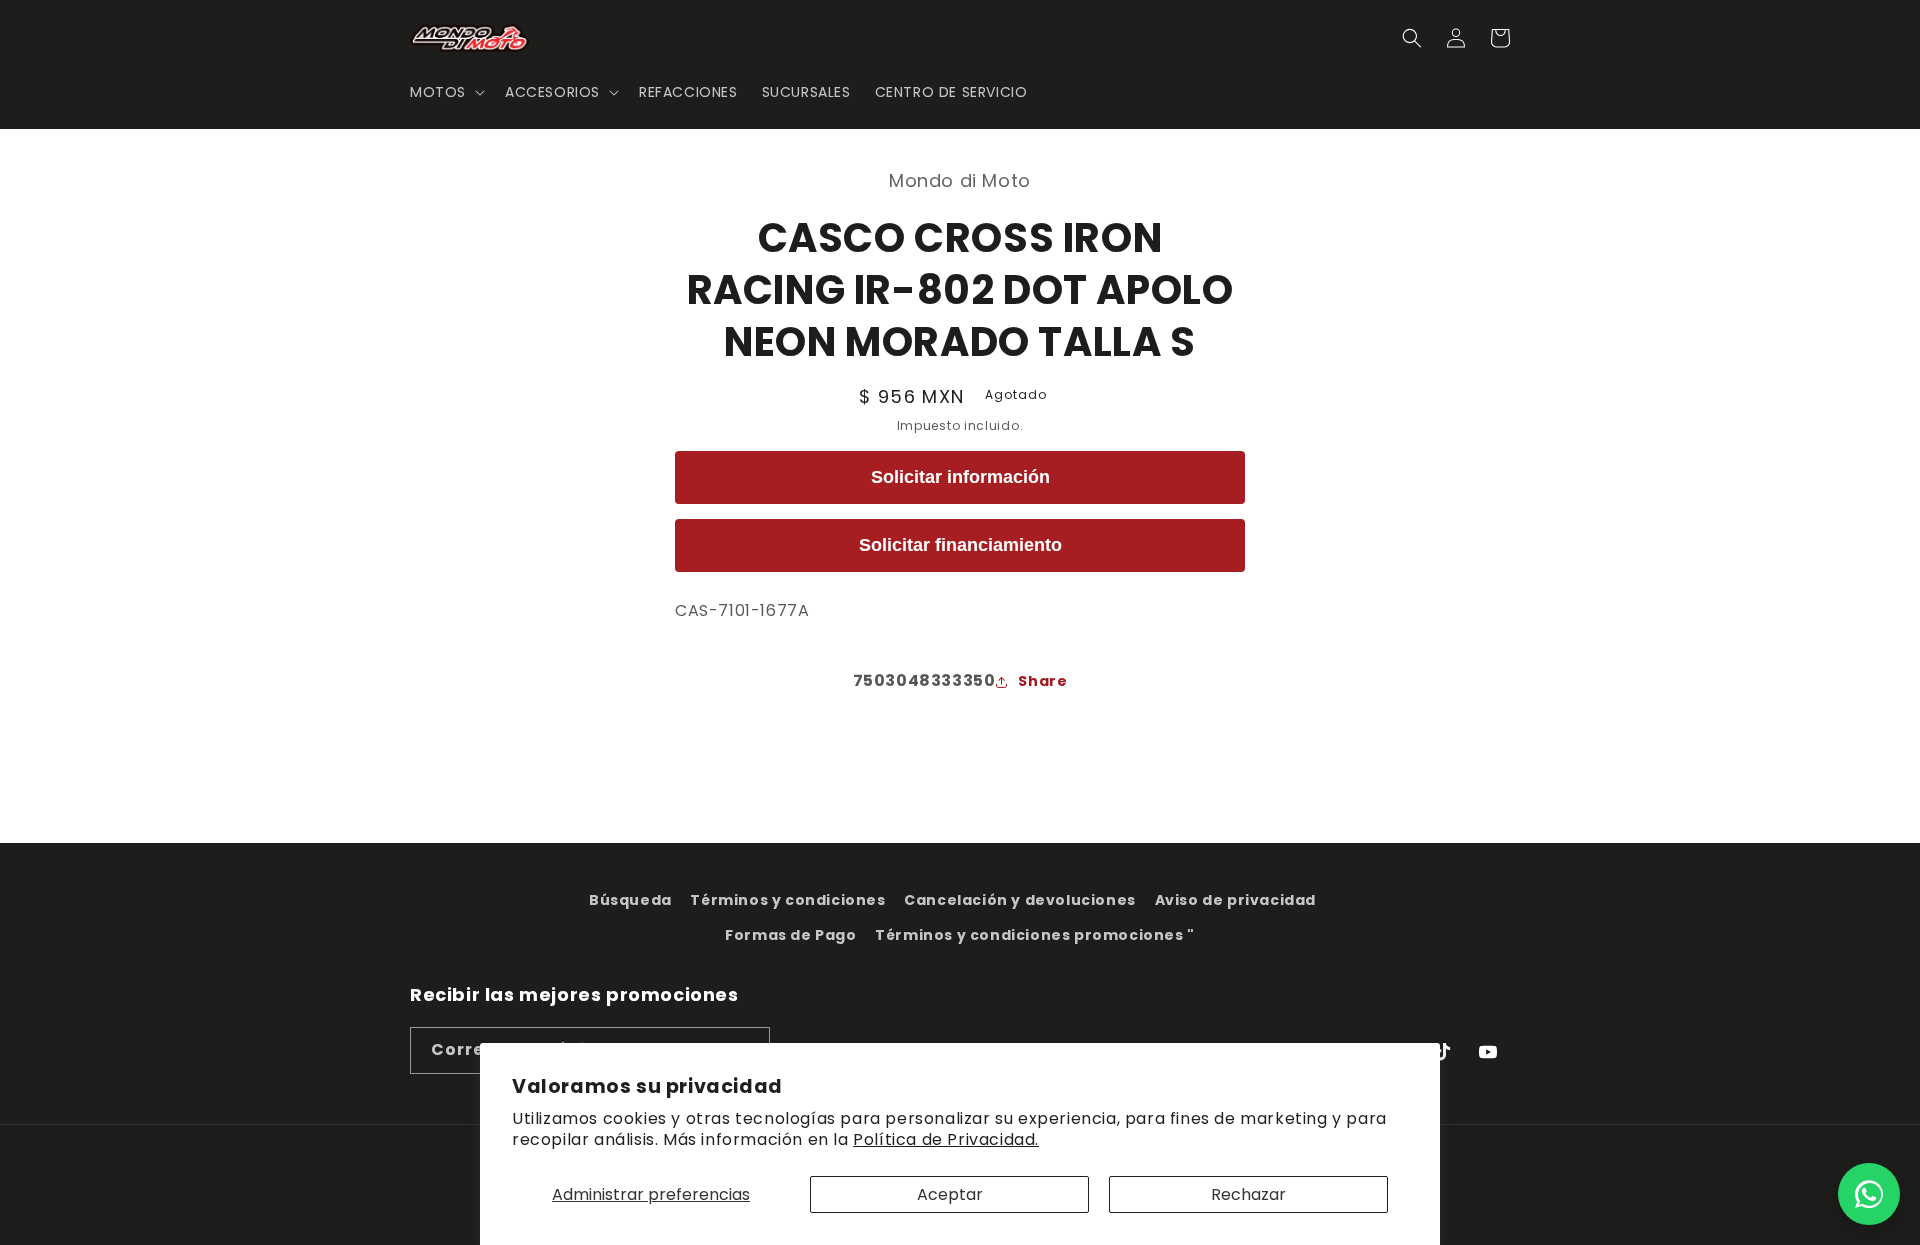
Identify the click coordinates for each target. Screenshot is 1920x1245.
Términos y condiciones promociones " (1035, 935)
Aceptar (950, 1194)
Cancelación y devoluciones (1020, 900)
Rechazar (1248, 1194)
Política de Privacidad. (946, 1139)
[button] (445, 92)
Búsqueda (630, 900)
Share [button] (1042, 681)
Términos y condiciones (787, 900)
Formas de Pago (790, 935)
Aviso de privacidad (1235, 900)
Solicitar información (960, 477)
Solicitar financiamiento (960, 545)
